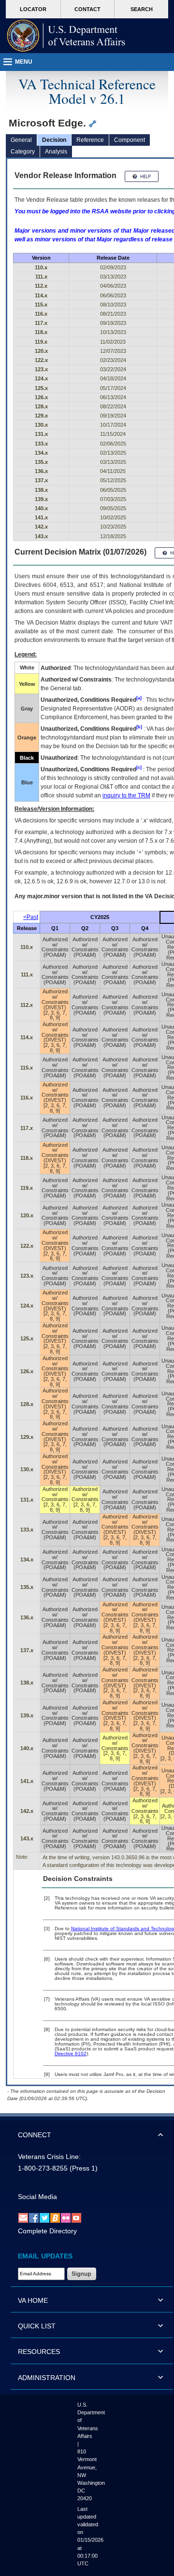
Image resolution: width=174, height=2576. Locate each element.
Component (130, 140)
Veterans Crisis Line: (49, 2157)
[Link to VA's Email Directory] (23, 2217)
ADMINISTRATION (47, 2378)
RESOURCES (39, 2352)
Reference (90, 140)
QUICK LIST (37, 2326)
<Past (31, 917)
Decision (54, 140)
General (21, 140)
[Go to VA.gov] (66, 36)
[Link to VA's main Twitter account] (44, 2217)
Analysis (56, 152)
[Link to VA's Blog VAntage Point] (55, 2217)
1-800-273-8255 (43, 2168)
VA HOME (33, 2300)
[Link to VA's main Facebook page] (34, 2217)
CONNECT (35, 2135)
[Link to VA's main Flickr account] (66, 2217)
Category (23, 152)
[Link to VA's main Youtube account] (76, 2217)
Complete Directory (47, 2231)
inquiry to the (126, 795)
